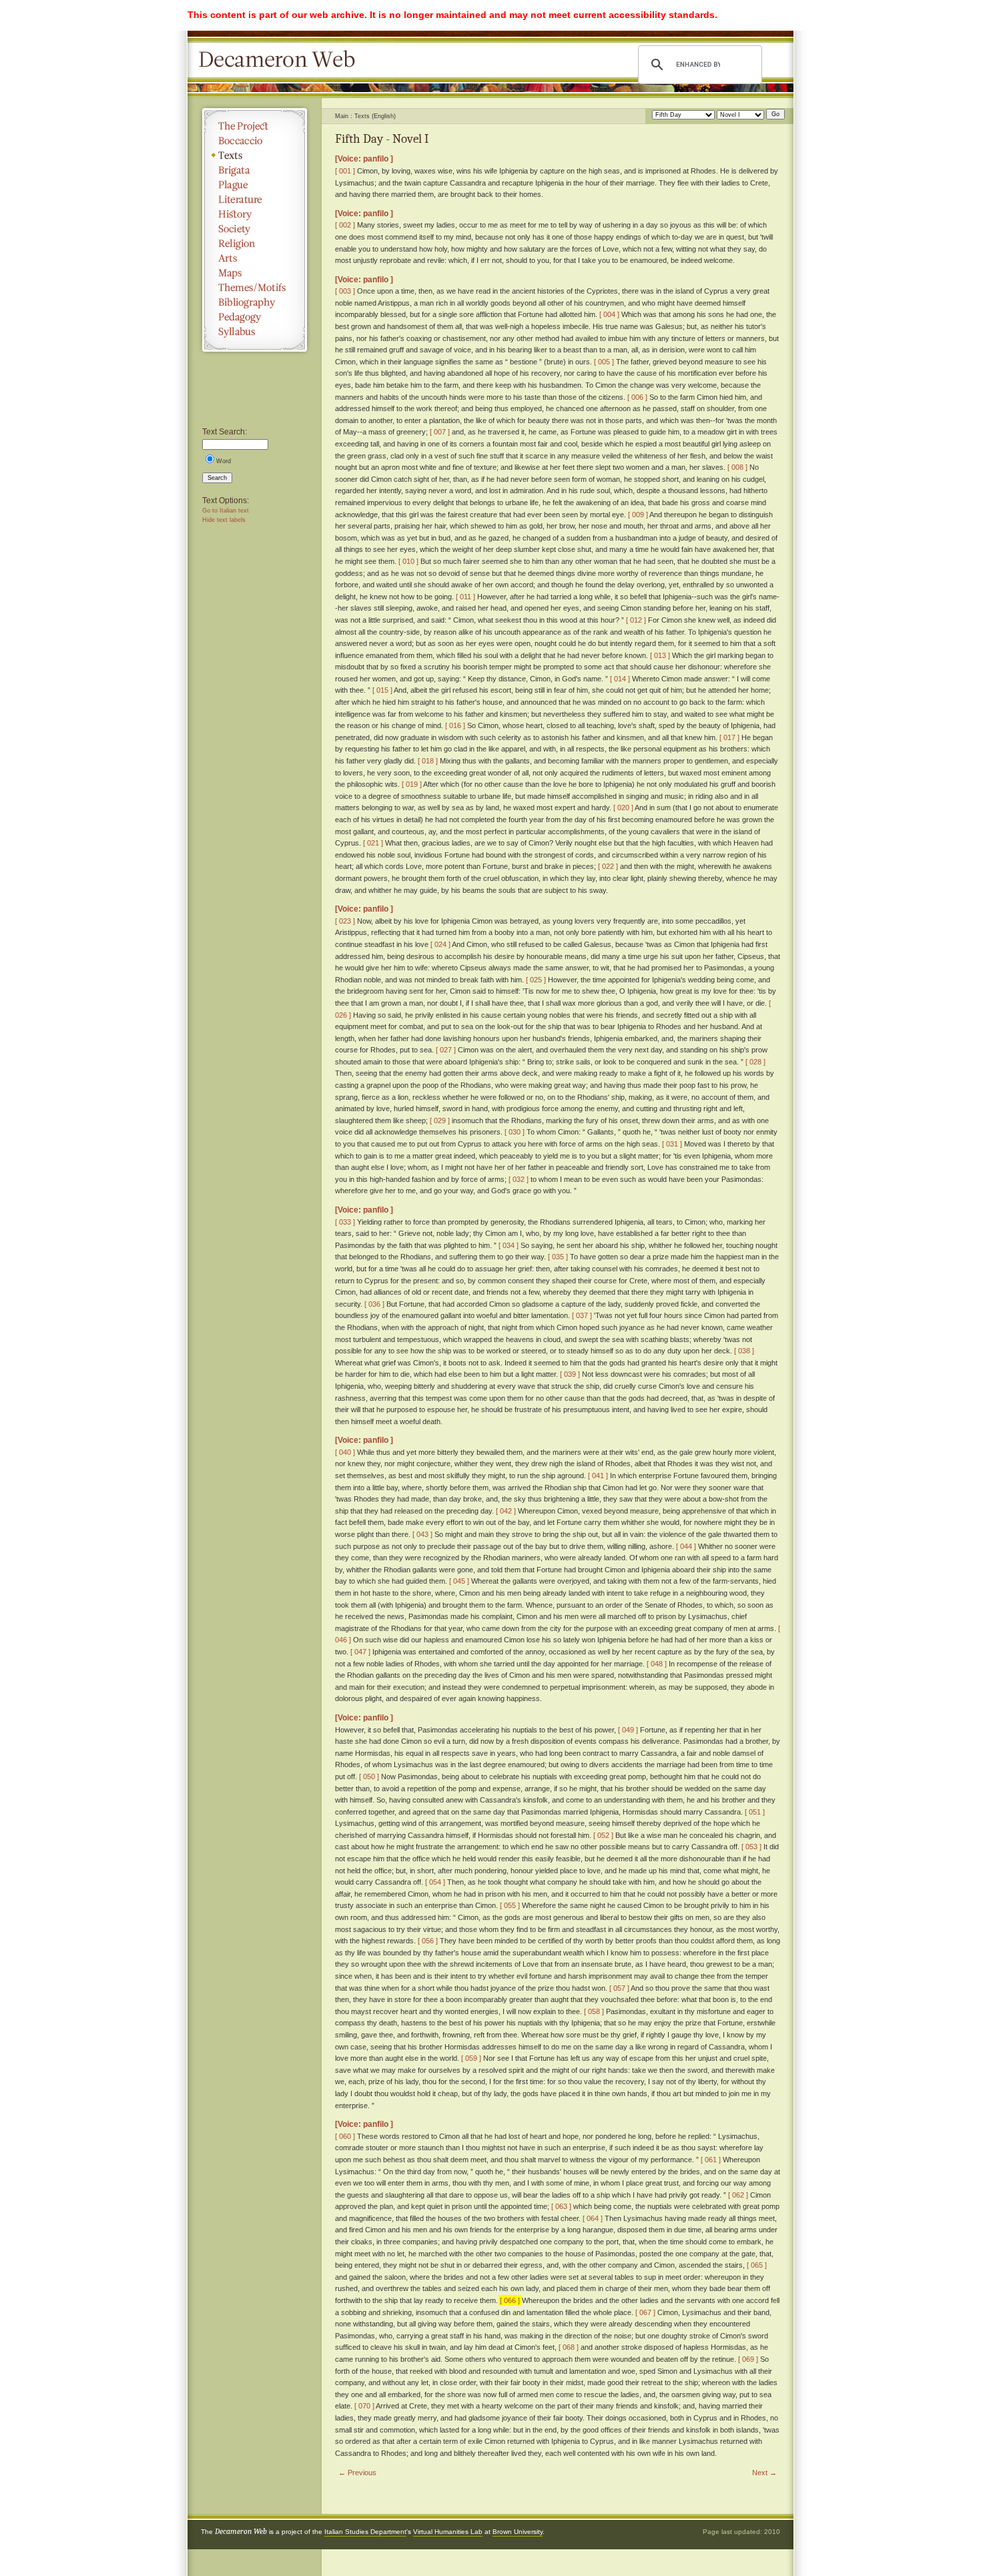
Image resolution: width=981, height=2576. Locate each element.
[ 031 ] (672, 1144)
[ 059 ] (471, 2058)
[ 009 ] (638, 515)
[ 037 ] (582, 1315)
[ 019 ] (412, 784)
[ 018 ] (428, 761)
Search (217, 478)
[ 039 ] (570, 1374)
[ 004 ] (609, 314)
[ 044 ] (686, 1546)
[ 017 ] (729, 737)
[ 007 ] (440, 432)
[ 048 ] (657, 1664)
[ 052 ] (603, 1835)
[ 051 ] (755, 1812)
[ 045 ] (459, 1581)
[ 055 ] (510, 1905)
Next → (764, 2473)
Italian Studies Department (365, 2532)
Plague (255, 185)
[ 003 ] (345, 291)
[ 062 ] (738, 2195)
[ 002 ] (345, 225)
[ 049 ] (628, 1730)
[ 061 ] (711, 2160)
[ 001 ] (345, 171)
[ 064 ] (593, 2218)
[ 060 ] (345, 2136)
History (255, 214)
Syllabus (255, 332)
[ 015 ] (382, 690)
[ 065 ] (757, 2265)
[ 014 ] (620, 679)
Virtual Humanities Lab (448, 2532)
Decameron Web (281, 60)
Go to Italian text (226, 511)
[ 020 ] (623, 808)
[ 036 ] (374, 1304)
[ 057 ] (619, 1988)
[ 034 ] (509, 1245)
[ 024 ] (440, 944)
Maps (255, 273)
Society (255, 229)
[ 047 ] (360, 1652)
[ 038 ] (744, 1351)
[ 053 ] (751, 1847)
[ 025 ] (536, 980)
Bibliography (255, 302)
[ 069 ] (748, 2359)
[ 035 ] (558, 1257)
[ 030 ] (515, 1132)
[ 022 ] (608, 866)
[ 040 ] (345, 1452)
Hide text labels (224, 520)
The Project (255, 126)
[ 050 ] (369, 1777)
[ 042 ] (506, 1511)
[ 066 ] (510, 2300)
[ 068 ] (569, 2347)
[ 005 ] (604, 362)
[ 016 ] (455, 725)
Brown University (518, 2532)
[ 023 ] (345, 921)
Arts (255, 258)
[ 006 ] (637, 397)
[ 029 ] (440, 1120)
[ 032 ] (519, 1179)
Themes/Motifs (255, 288)
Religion (255, 244)
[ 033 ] (345, 1222)
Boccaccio (255, 141)
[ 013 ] (660, 655)
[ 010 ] (408, 561)
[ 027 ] (446, 1050)
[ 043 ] (422, 1534)
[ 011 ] (465, 597)
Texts (255, 155)
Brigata (255, 170)
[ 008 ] (737, 467)
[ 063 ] (561, 2206)
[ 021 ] (373, 843)
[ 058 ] (594, 2011)
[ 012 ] (636, 620)
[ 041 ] (598, 1476)
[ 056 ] (428, 1941)
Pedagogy (255, 317)
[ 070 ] (364, 2406)
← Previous (357, 2473)
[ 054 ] (435, 1882)
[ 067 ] (645, 2312)
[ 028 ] (755, 1062)
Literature (255, 200)
